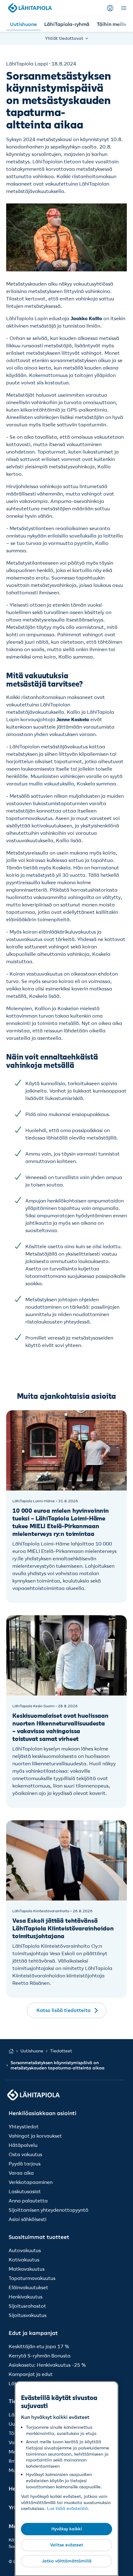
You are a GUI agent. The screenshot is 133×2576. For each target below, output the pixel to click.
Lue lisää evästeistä (67, 2508)
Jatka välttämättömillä (67, 2561)
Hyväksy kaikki (67, 2529)
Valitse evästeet (67, 2545)
